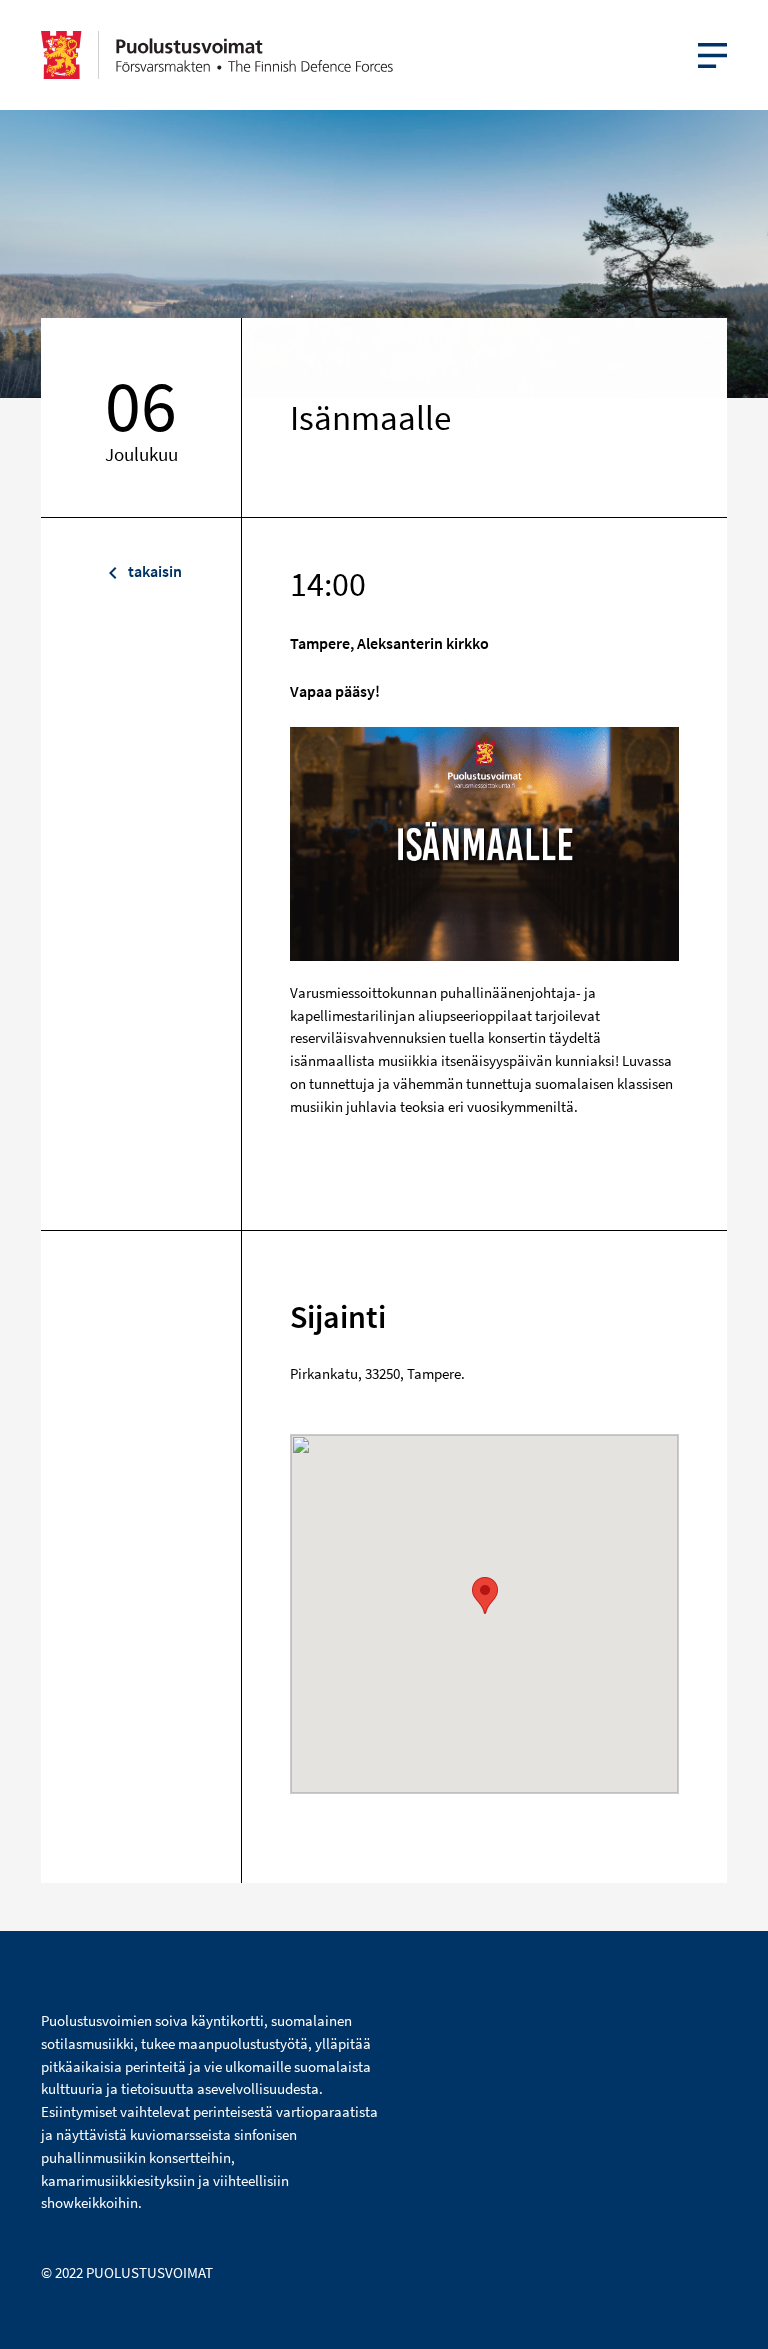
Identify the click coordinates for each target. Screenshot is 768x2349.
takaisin (153, 571)
